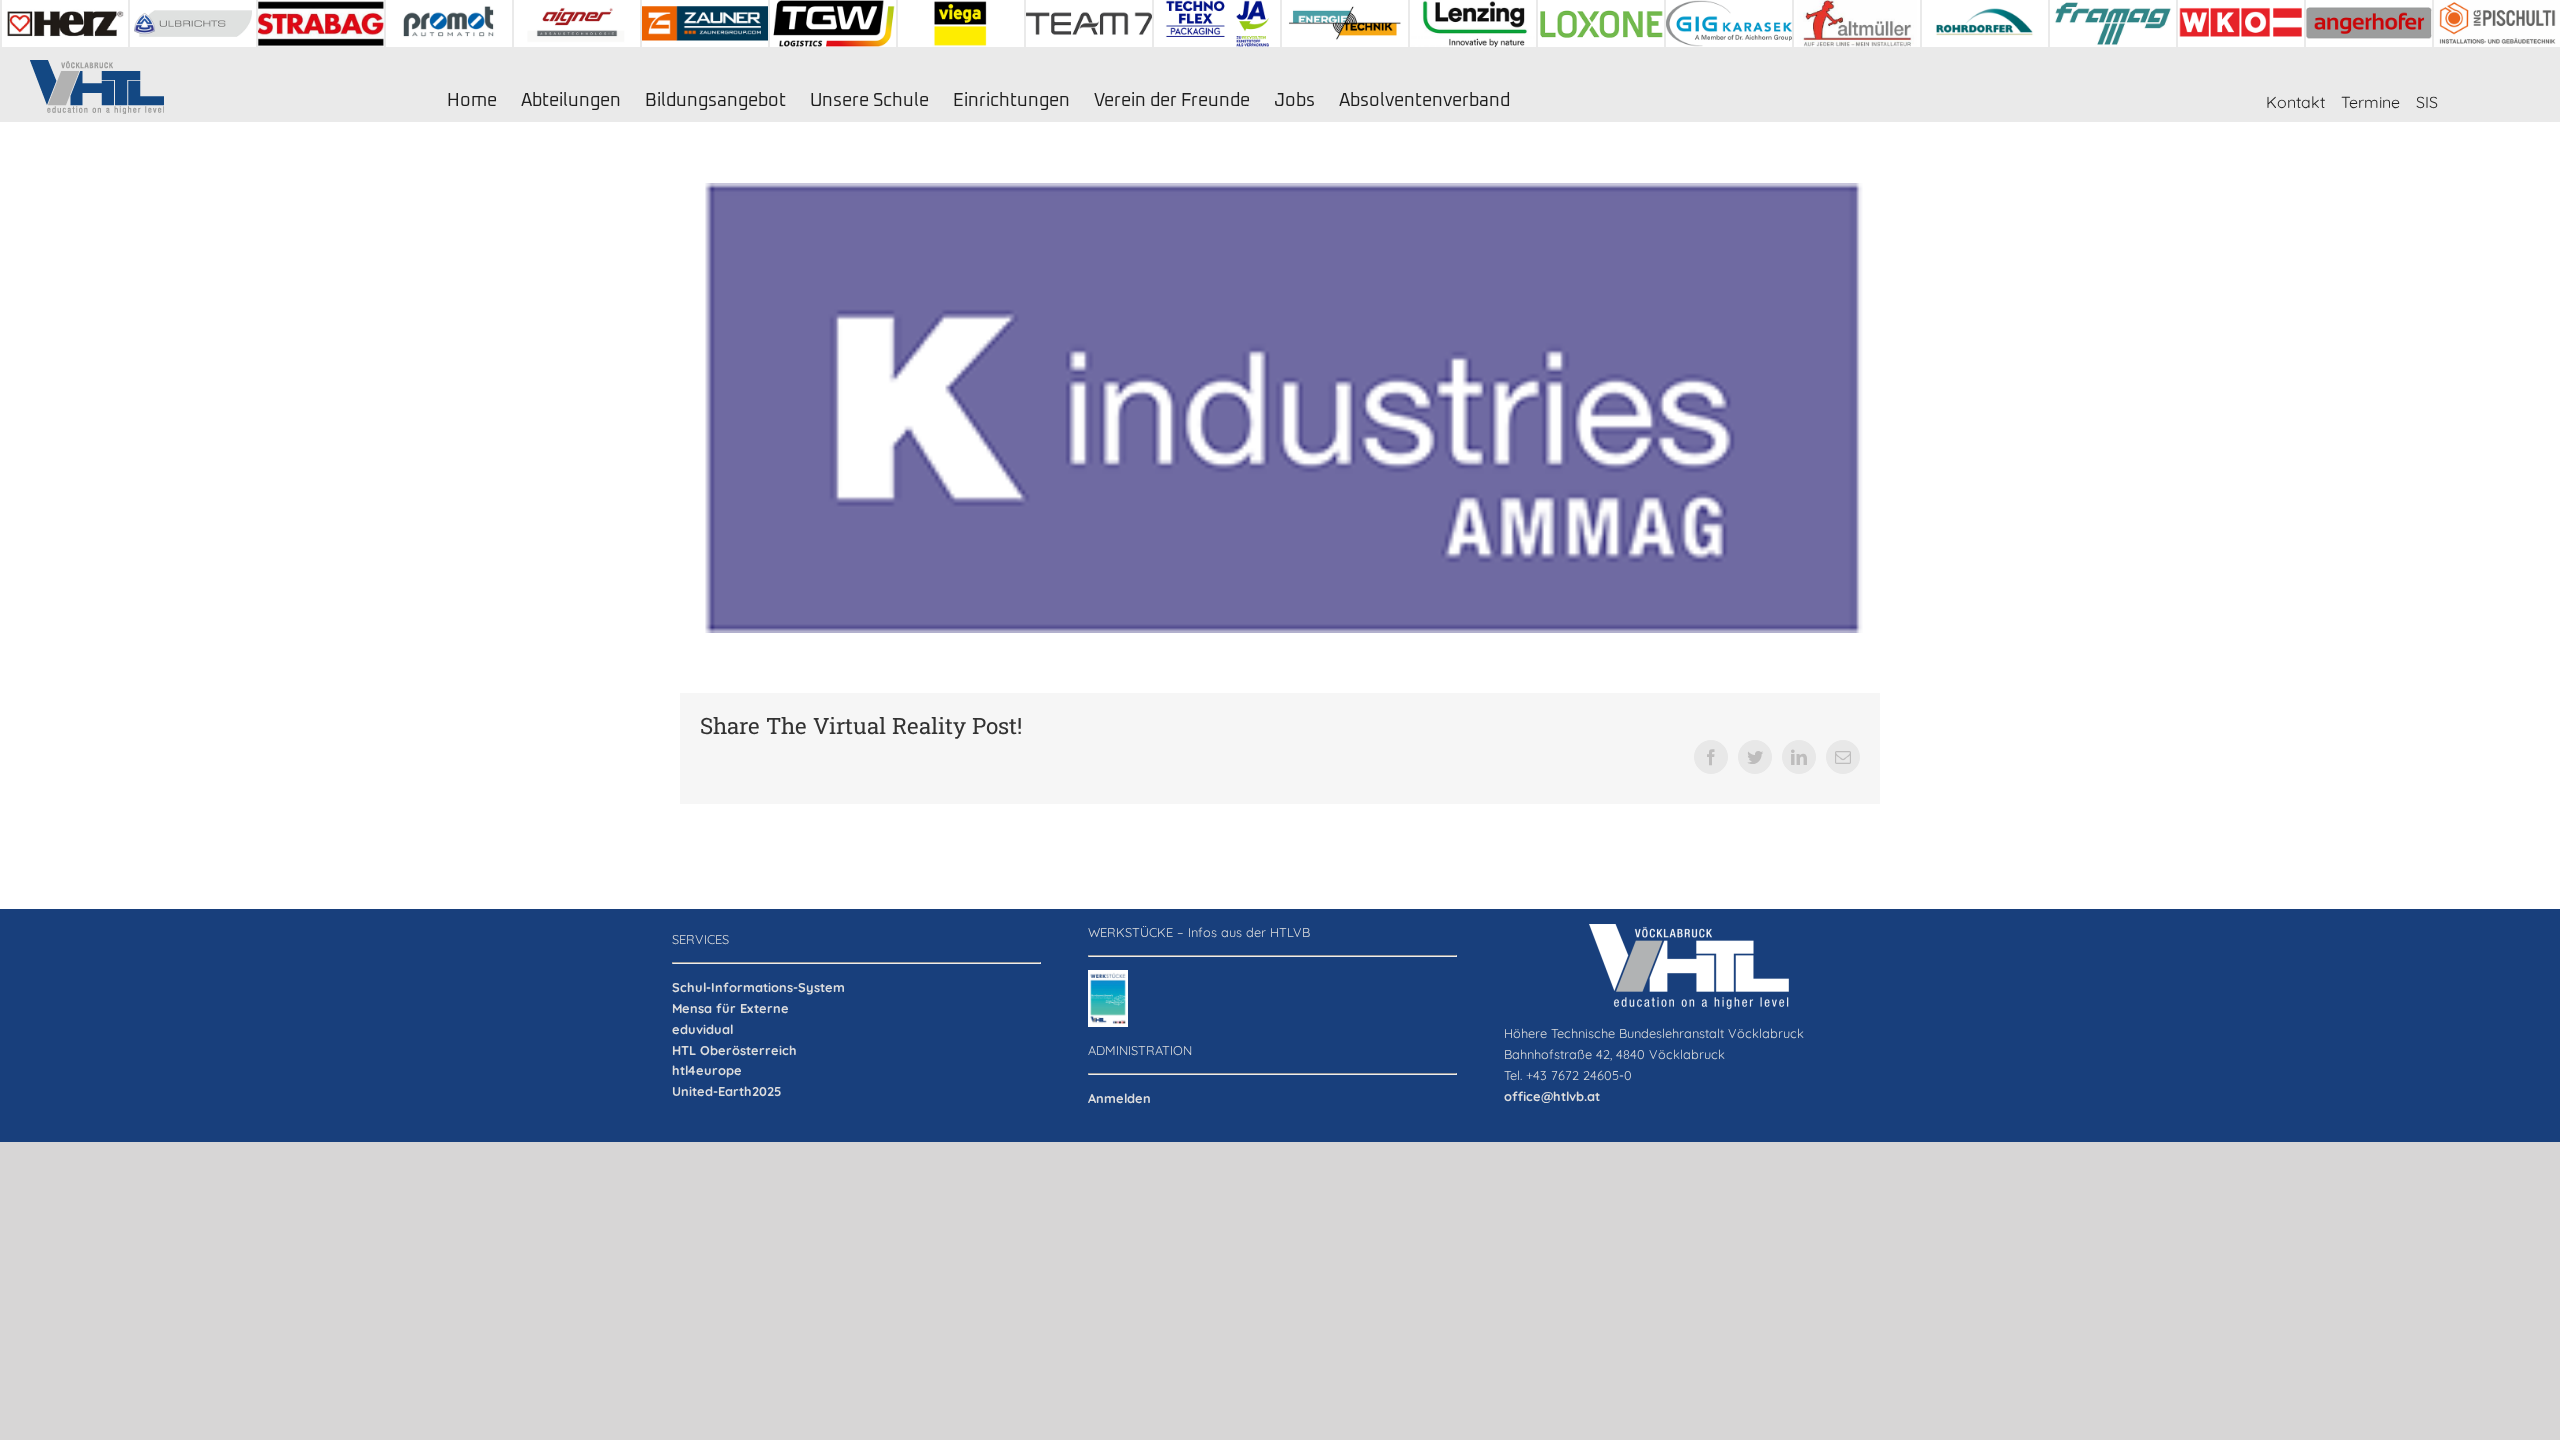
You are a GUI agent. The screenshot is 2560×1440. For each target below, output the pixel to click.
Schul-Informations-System (758, 987)
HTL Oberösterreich (734, 1050)
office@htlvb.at (1552, 1096)
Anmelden (1119, 1098)
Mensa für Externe (730, 1008)
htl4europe (707, 1070)
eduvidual (702, 1029)
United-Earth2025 (726, 1091)
